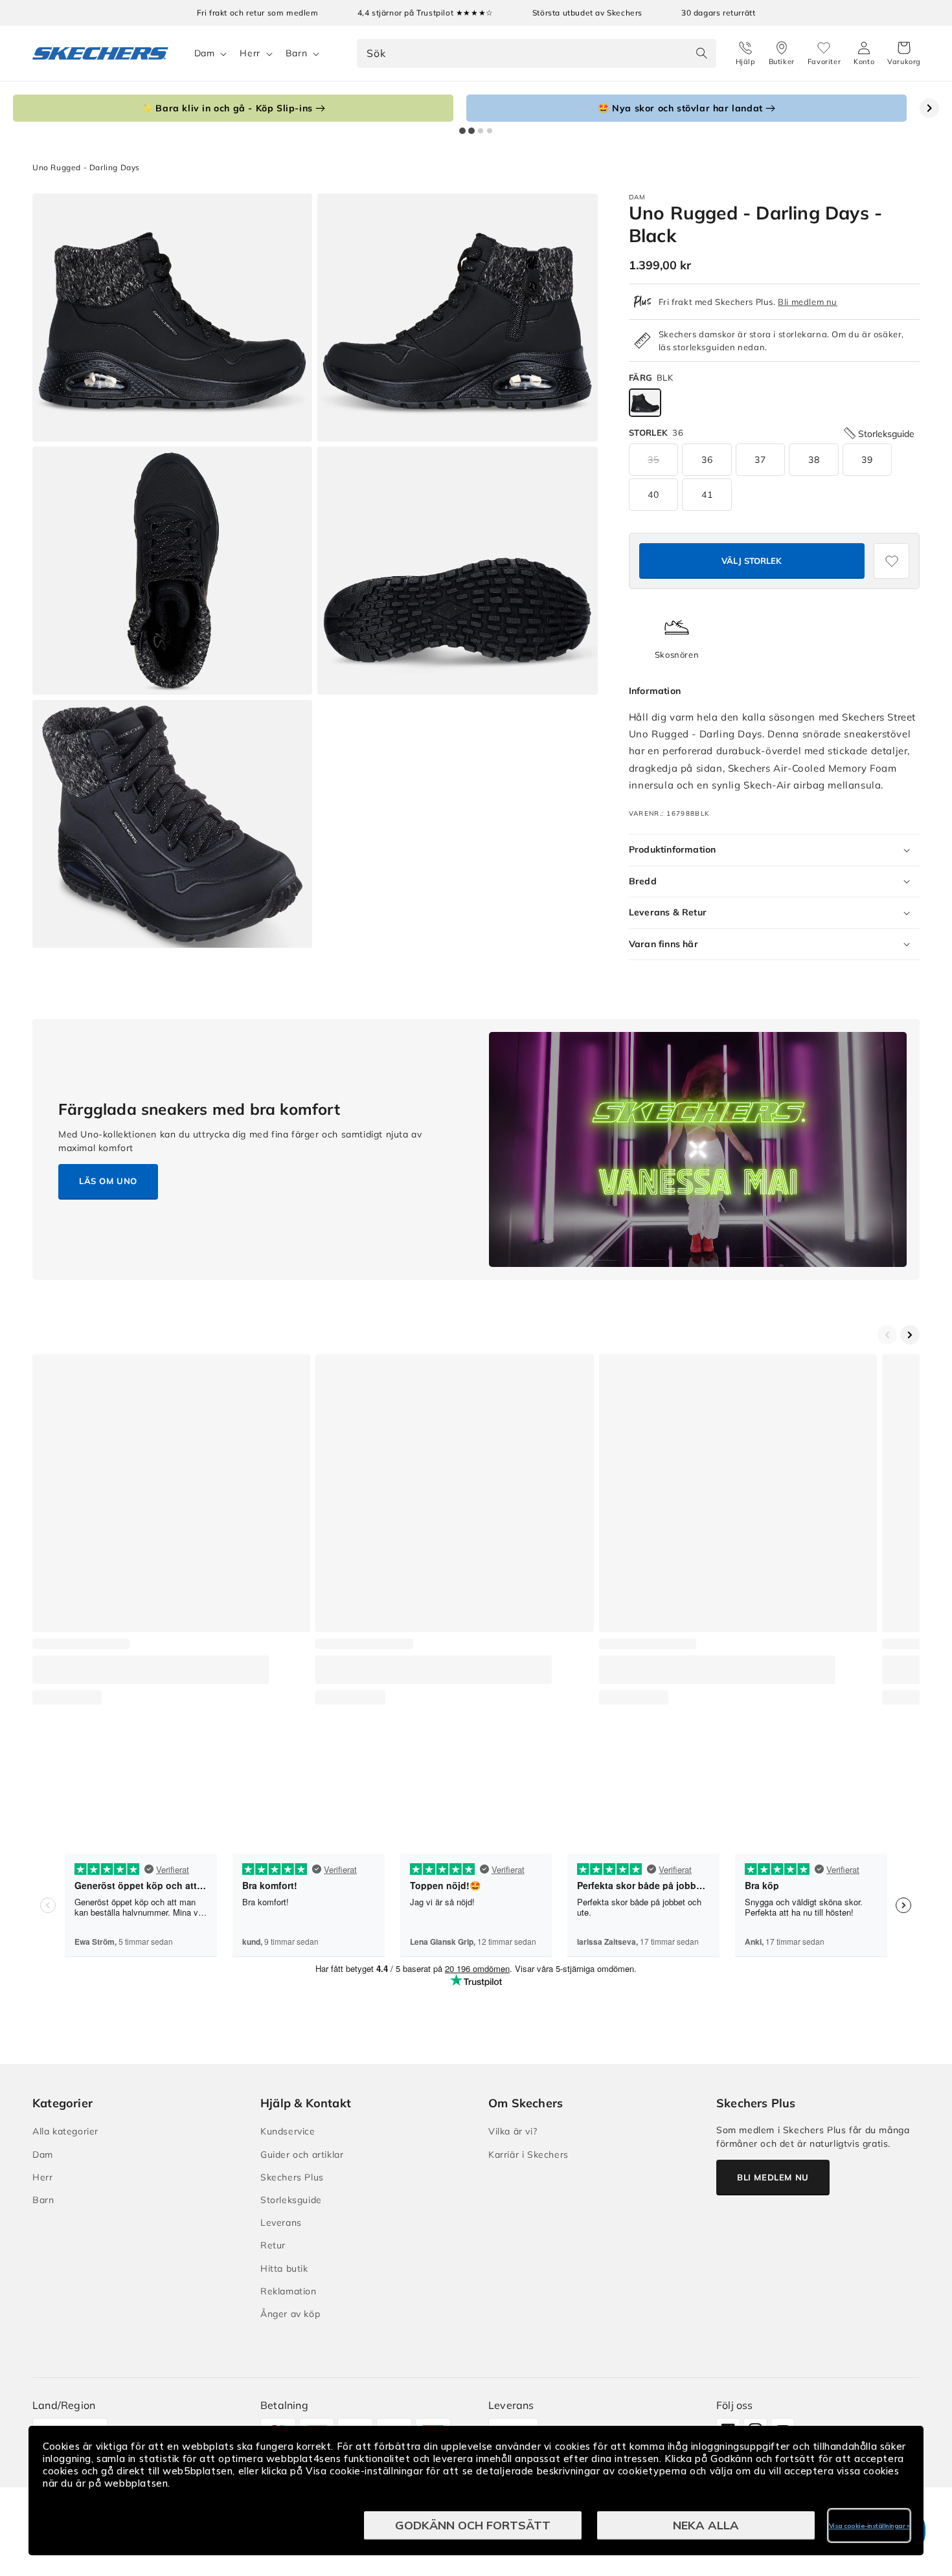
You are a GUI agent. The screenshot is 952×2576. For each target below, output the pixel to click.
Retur (273, 2245)
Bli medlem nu (808, 302)
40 (653, 495)
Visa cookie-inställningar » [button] (869, 2526)
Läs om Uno (108, 1181)
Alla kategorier (65, 2131)
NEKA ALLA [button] (706, 2525)
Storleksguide (291, 2200)
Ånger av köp (290, 2314)
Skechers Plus (292, 2177)
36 (707, 460)
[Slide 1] (462, 131)
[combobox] (536, 53)
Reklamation (289, 2291)
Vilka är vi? (513, 2131)
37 (760, 460)
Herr (250, 53)
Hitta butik (284, 2268)
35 (653, 460)
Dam (205, 53)
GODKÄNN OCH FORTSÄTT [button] (473, 2525)
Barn (296, 53)
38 (814, 460)
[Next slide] (929, 108)
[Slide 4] (490, 131)
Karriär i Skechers (528, 2155)
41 (707, 495)
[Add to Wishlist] (891, 561)
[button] (904, 54)
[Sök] (702, 53)
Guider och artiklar (302, 2155)
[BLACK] (645, 403)
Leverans (281, 2223)
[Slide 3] (481, 131)
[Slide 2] (471, 131)
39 (867, 460)
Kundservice (288, 2131)
